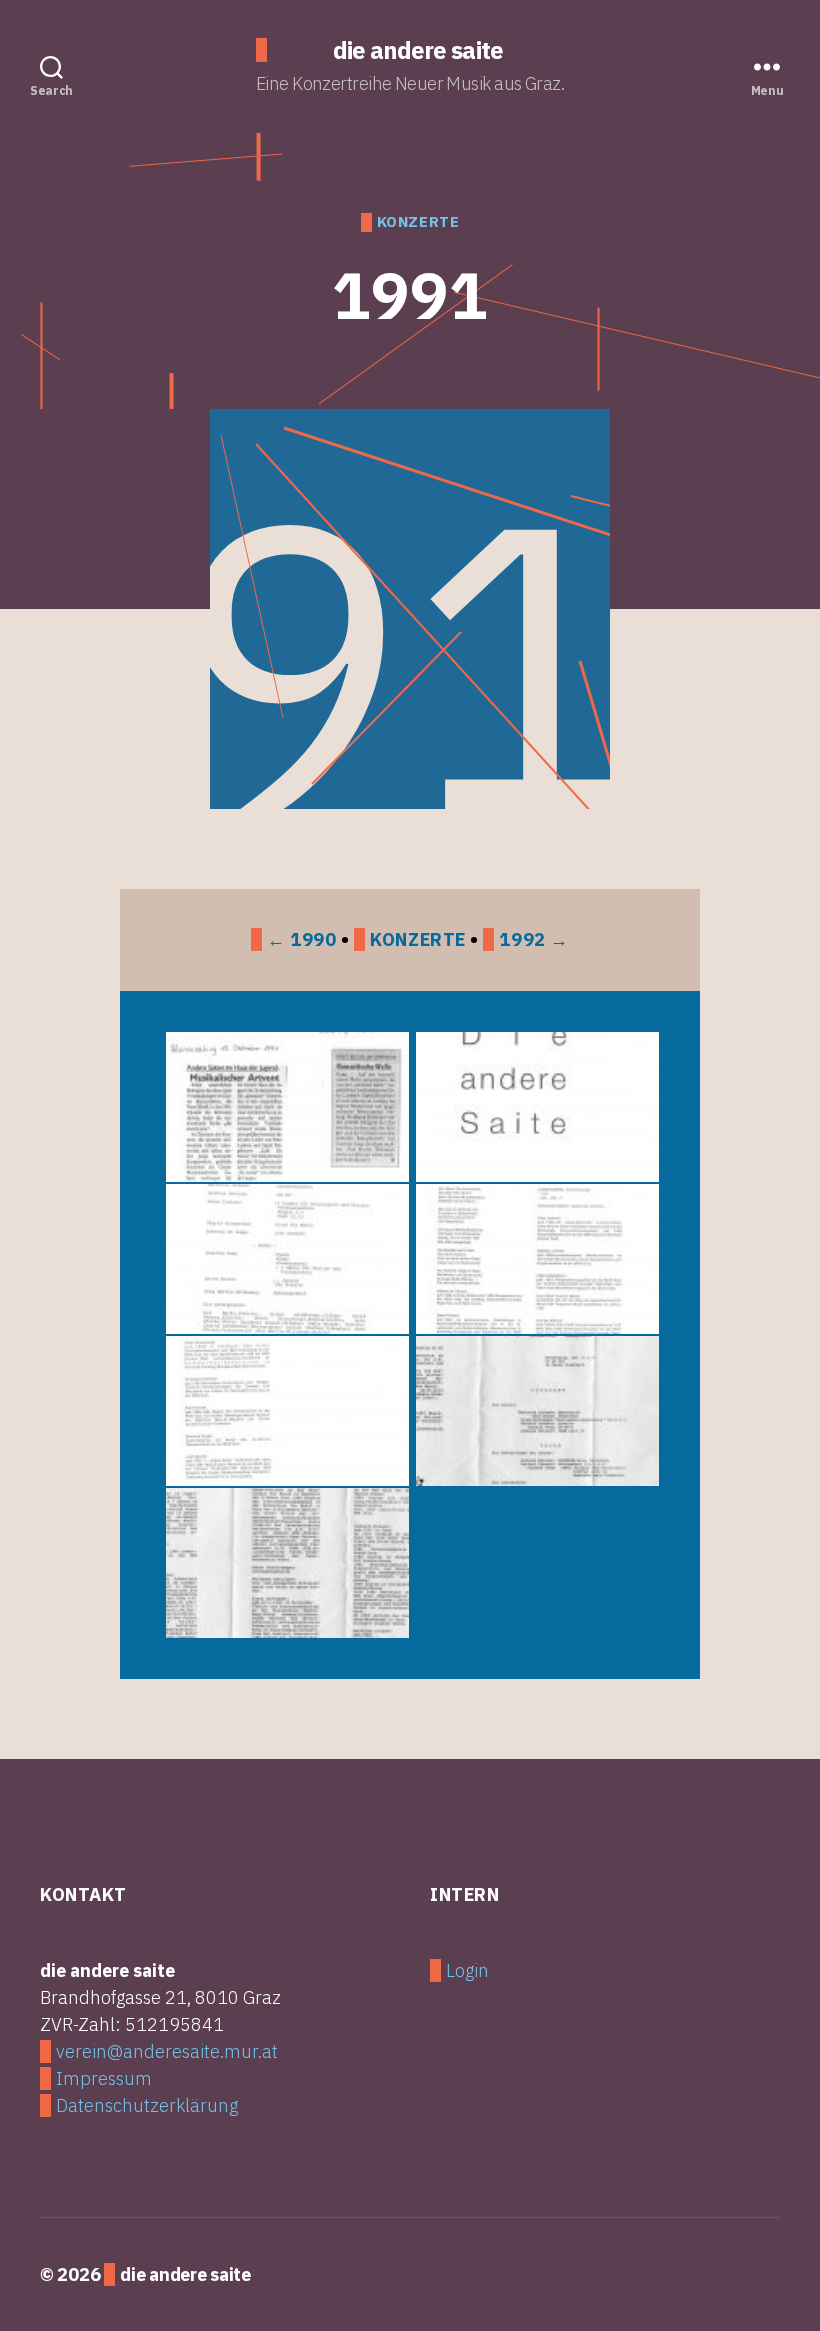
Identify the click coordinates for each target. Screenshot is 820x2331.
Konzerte (418, 939)
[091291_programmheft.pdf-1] (535, 1107)
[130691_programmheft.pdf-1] (535, 1411)
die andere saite (417, 50)
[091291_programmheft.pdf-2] (285, 1259)
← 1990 (301, 939)
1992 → (533, 939)
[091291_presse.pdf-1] (285, 1107)
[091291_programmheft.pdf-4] (285, 1411)
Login (467, 1970)
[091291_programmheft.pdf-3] (535, 1259)
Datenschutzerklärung (147, 2105)
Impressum (104, 2078)
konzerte (418, 222)
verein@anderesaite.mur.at (167, 2051)
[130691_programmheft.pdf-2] (285, 1563)
